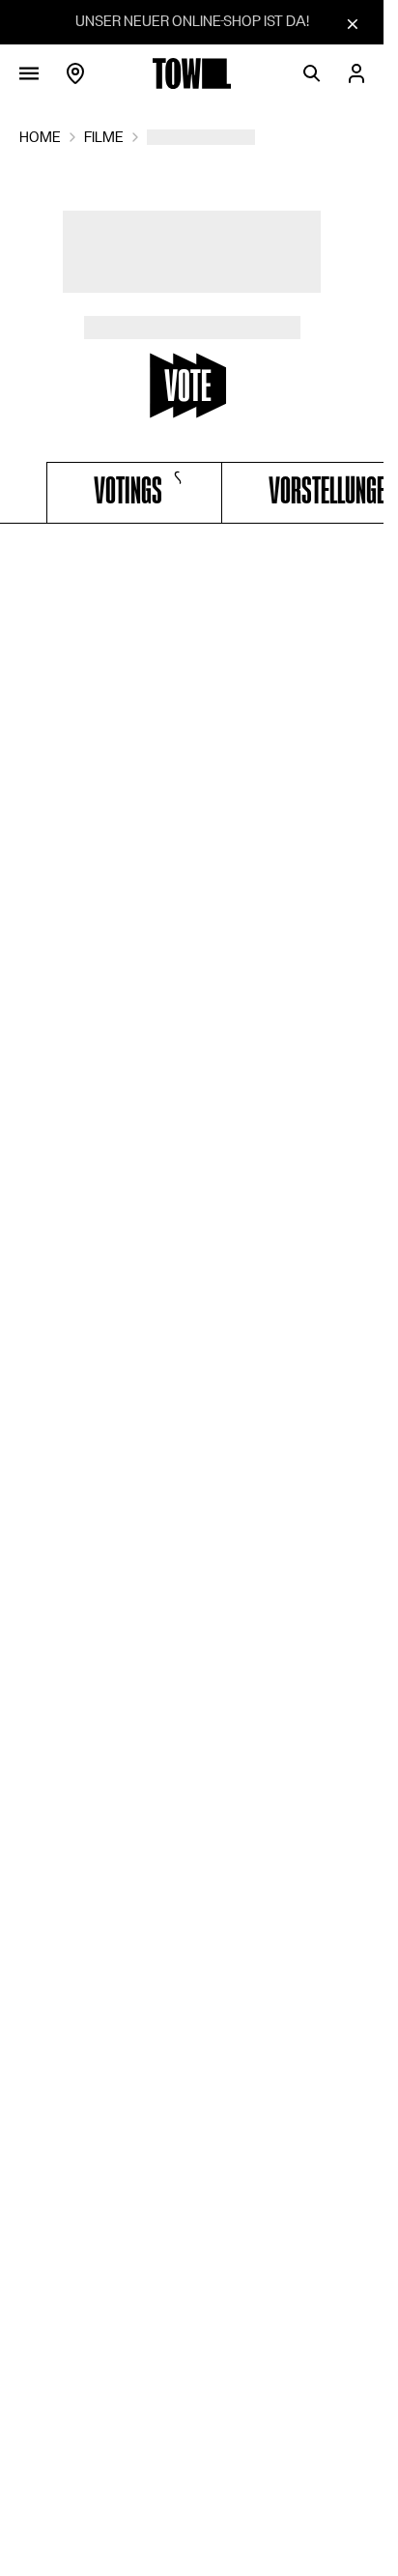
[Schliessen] (353, 23)
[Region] (75, 73)
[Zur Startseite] (192, 73)
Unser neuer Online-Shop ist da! (192, 21)
